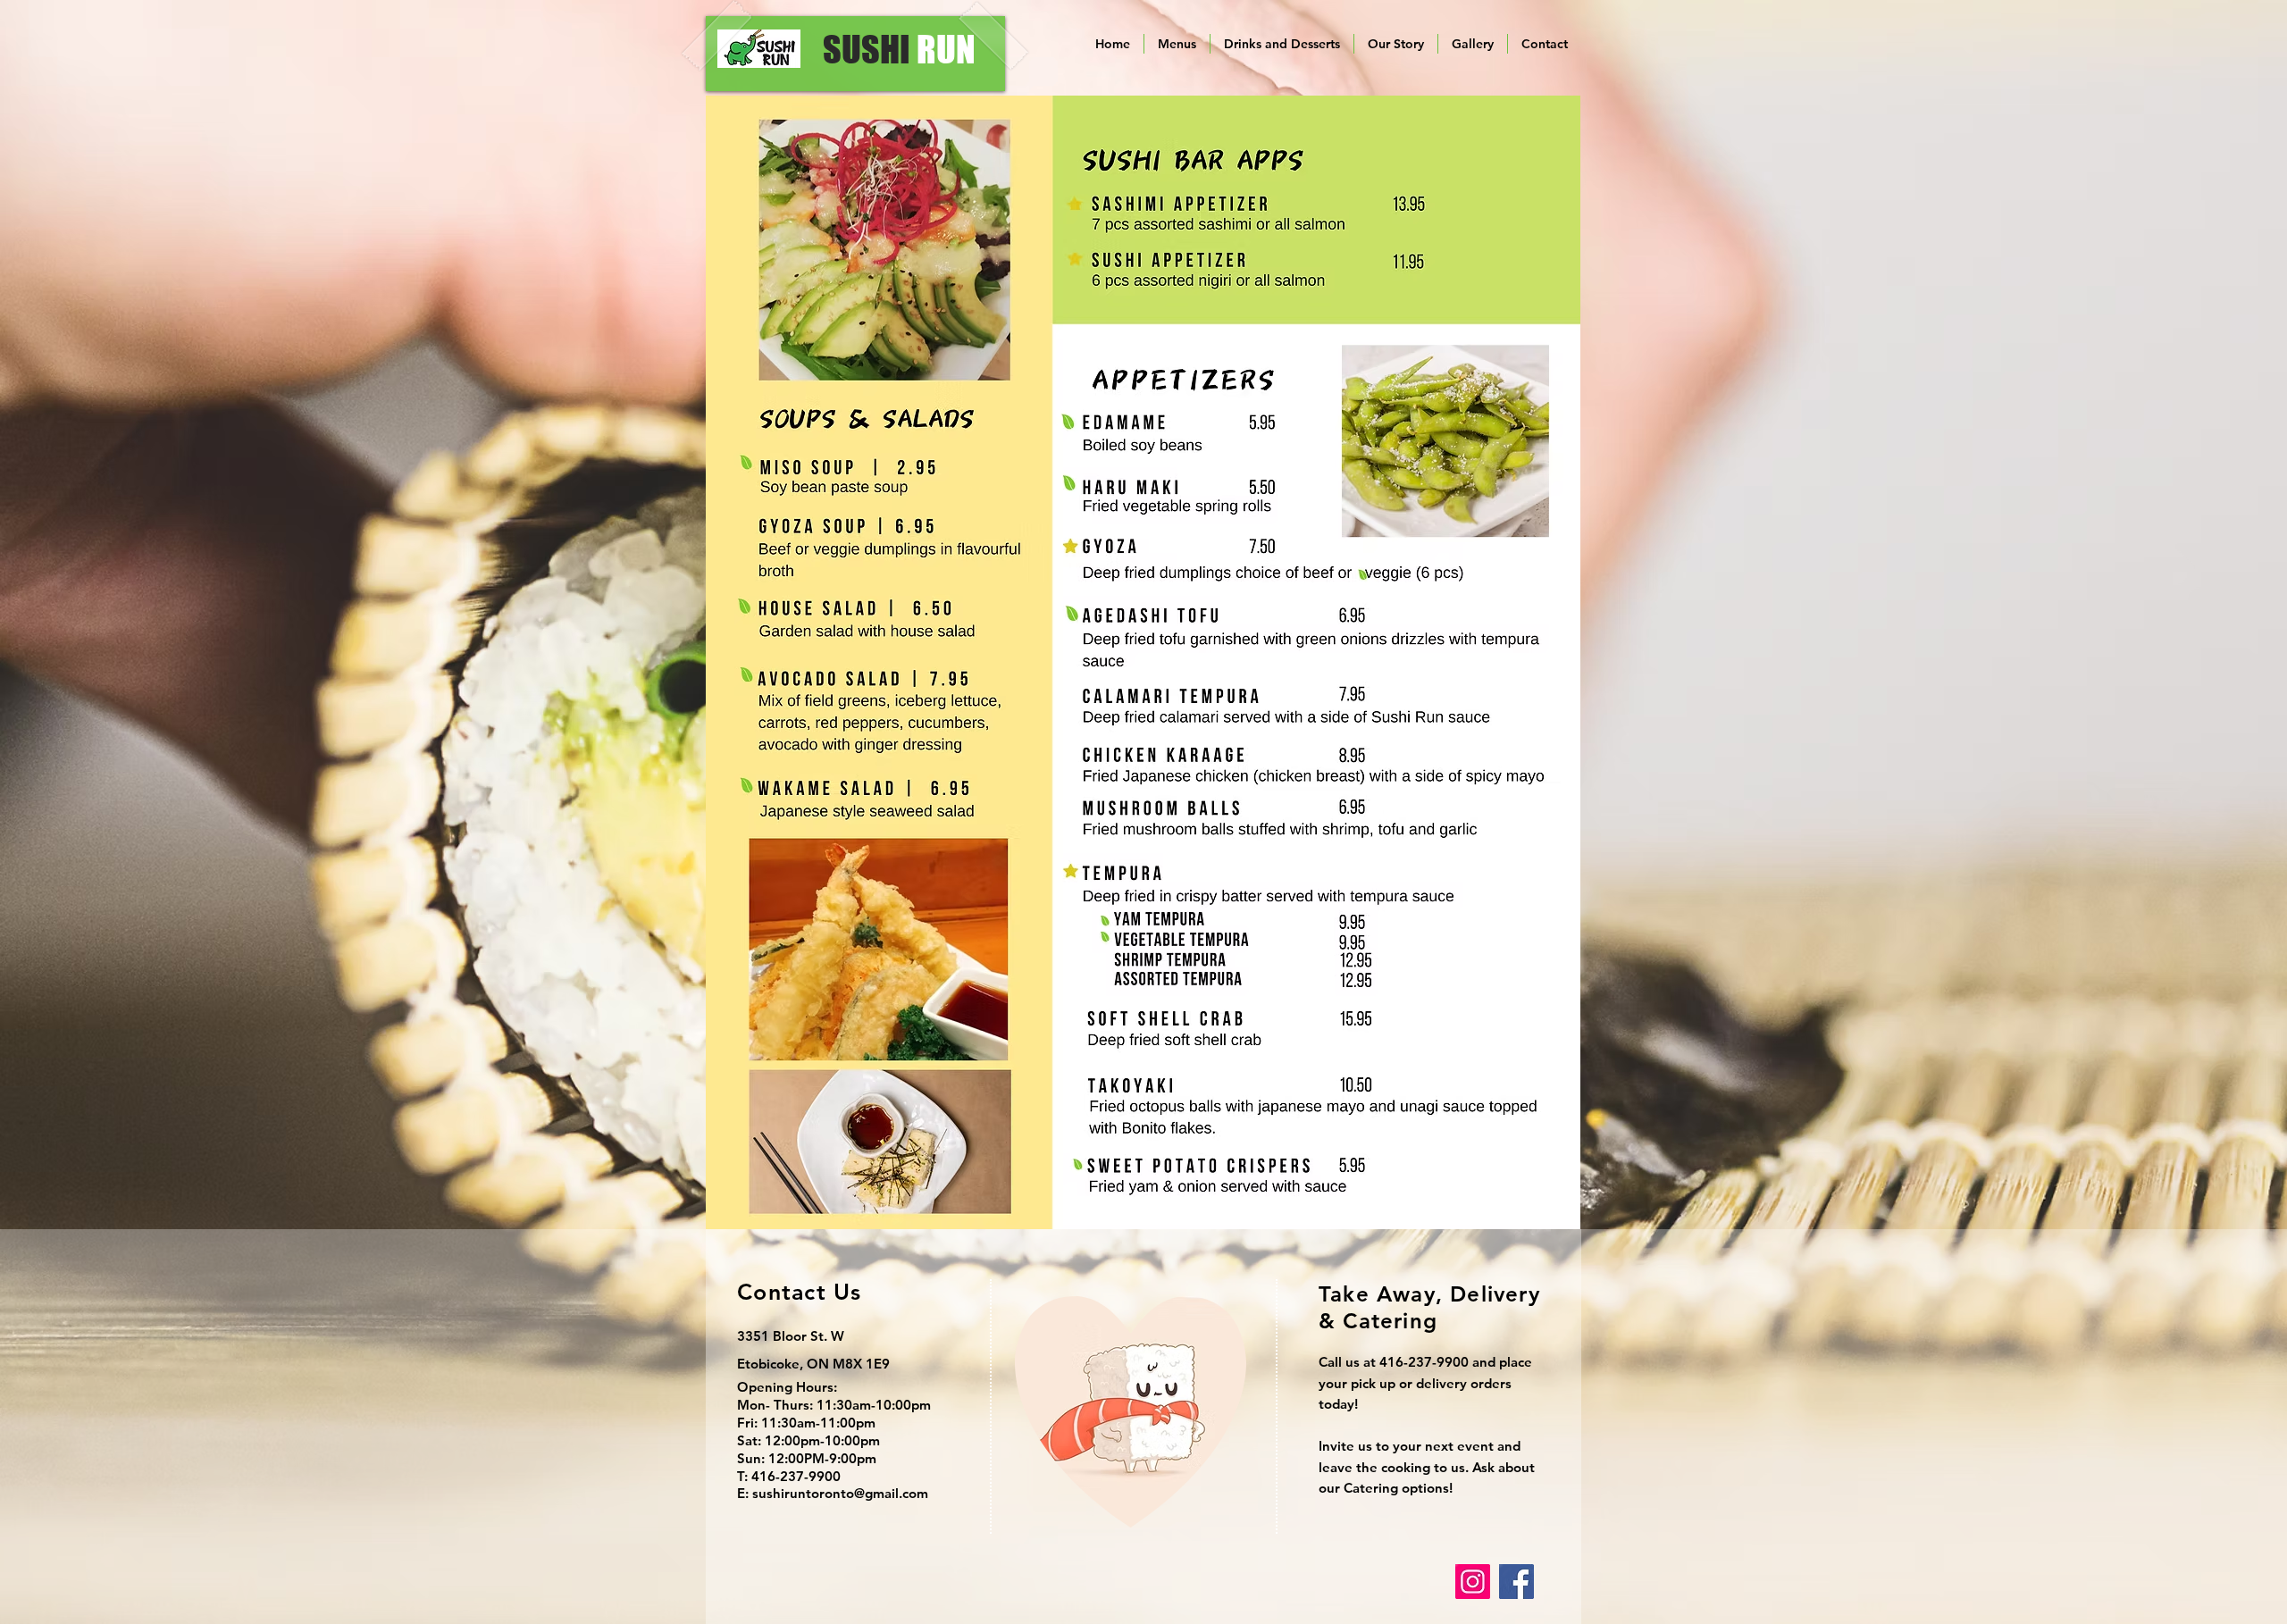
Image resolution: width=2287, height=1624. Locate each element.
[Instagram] (1473, 1582)
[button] (1177, 44)
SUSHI (899, 49)
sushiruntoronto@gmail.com (840, 1493)
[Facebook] (1516, 1582)
